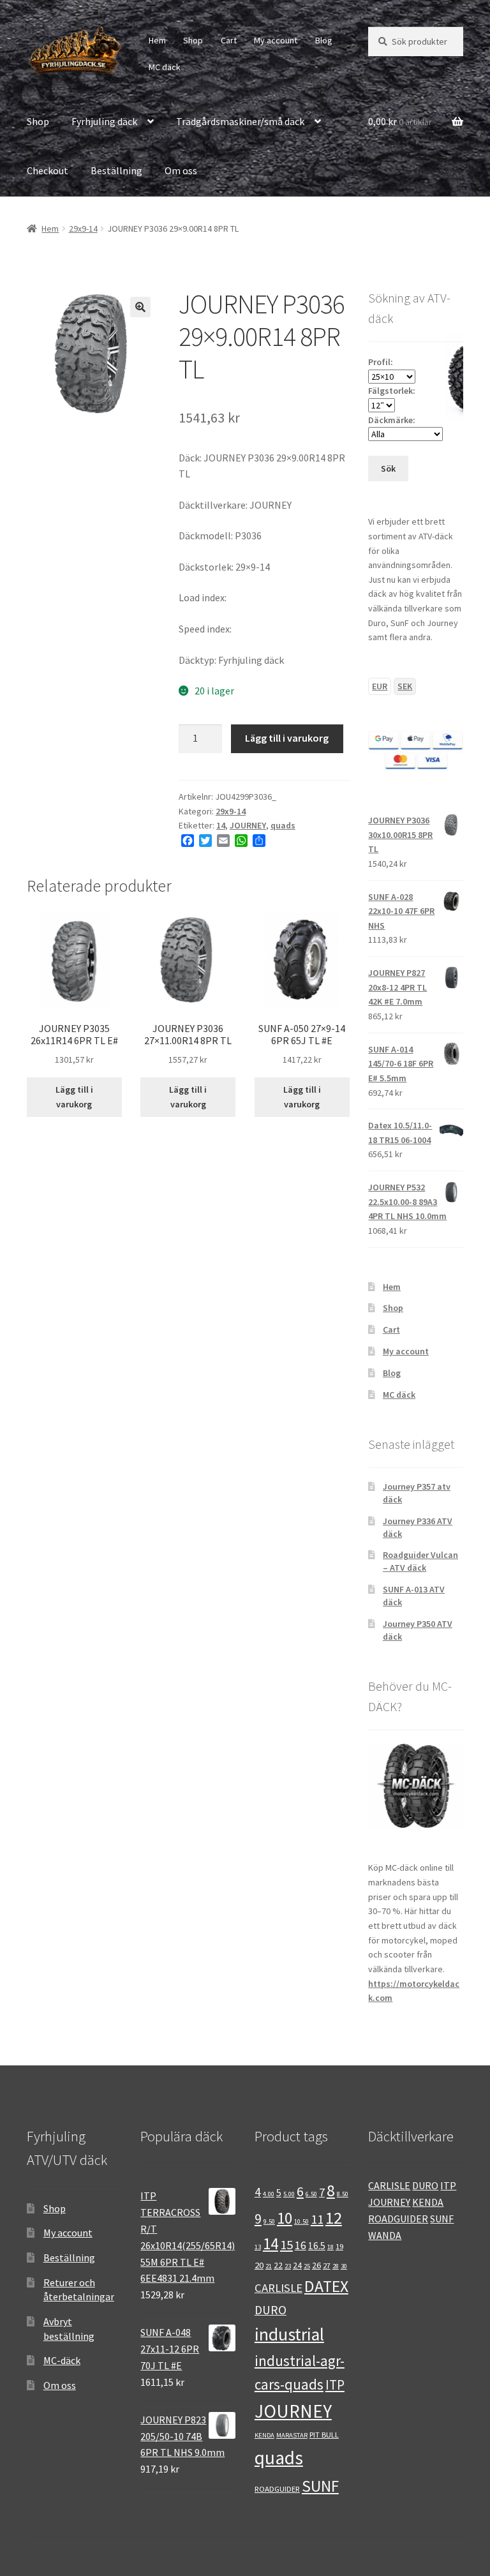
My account (276, 40)
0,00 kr (400, 121)
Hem (157, 40)
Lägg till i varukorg (287, 738)
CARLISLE (278, 2288)
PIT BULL (324, 2434)
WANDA (385, 2235)
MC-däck (62, 2360)
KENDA (264, 2435)
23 (288, 2266)
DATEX (326, 2286)
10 (285, 2218)
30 (344, 2266)
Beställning (116, 170)
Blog (324, 40)
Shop (193, 40)
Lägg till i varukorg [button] (74, 1097)
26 (316, 2265)
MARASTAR (292, 2435)
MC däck (165, 67)
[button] (140, 307)
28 (336, 2266)
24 (297, 2265)
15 (286, 2245)
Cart (229, 40)
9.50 (269, 2221)
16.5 (317, 2246)
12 (334, 2218)
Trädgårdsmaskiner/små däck (240, 121)
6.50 (311, 2194)
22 (278, 2265)
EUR (380, 686)
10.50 (301, 2221)
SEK (405, 686)
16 (301, 2245)
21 (269, 2266)
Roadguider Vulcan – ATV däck (420, 1561)
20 (259, 2265)
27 (327, 2265)
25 (307, 2266)
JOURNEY (248, 825)
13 (258, 2247)
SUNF (320, 2486)
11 (317, 2219)
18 (330, 2247)
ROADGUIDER (277, 2489)
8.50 (343, 2194)
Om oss (181, 170)
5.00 (289, 2194)
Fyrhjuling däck (104, 121)
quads (283, 825)
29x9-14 (83, 228)
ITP (335, 2385)
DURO (271, 2310)
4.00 (269, 2194)
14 (221, 825)
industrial (289, 2334)
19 (339, 2246)
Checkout (48, 170)
